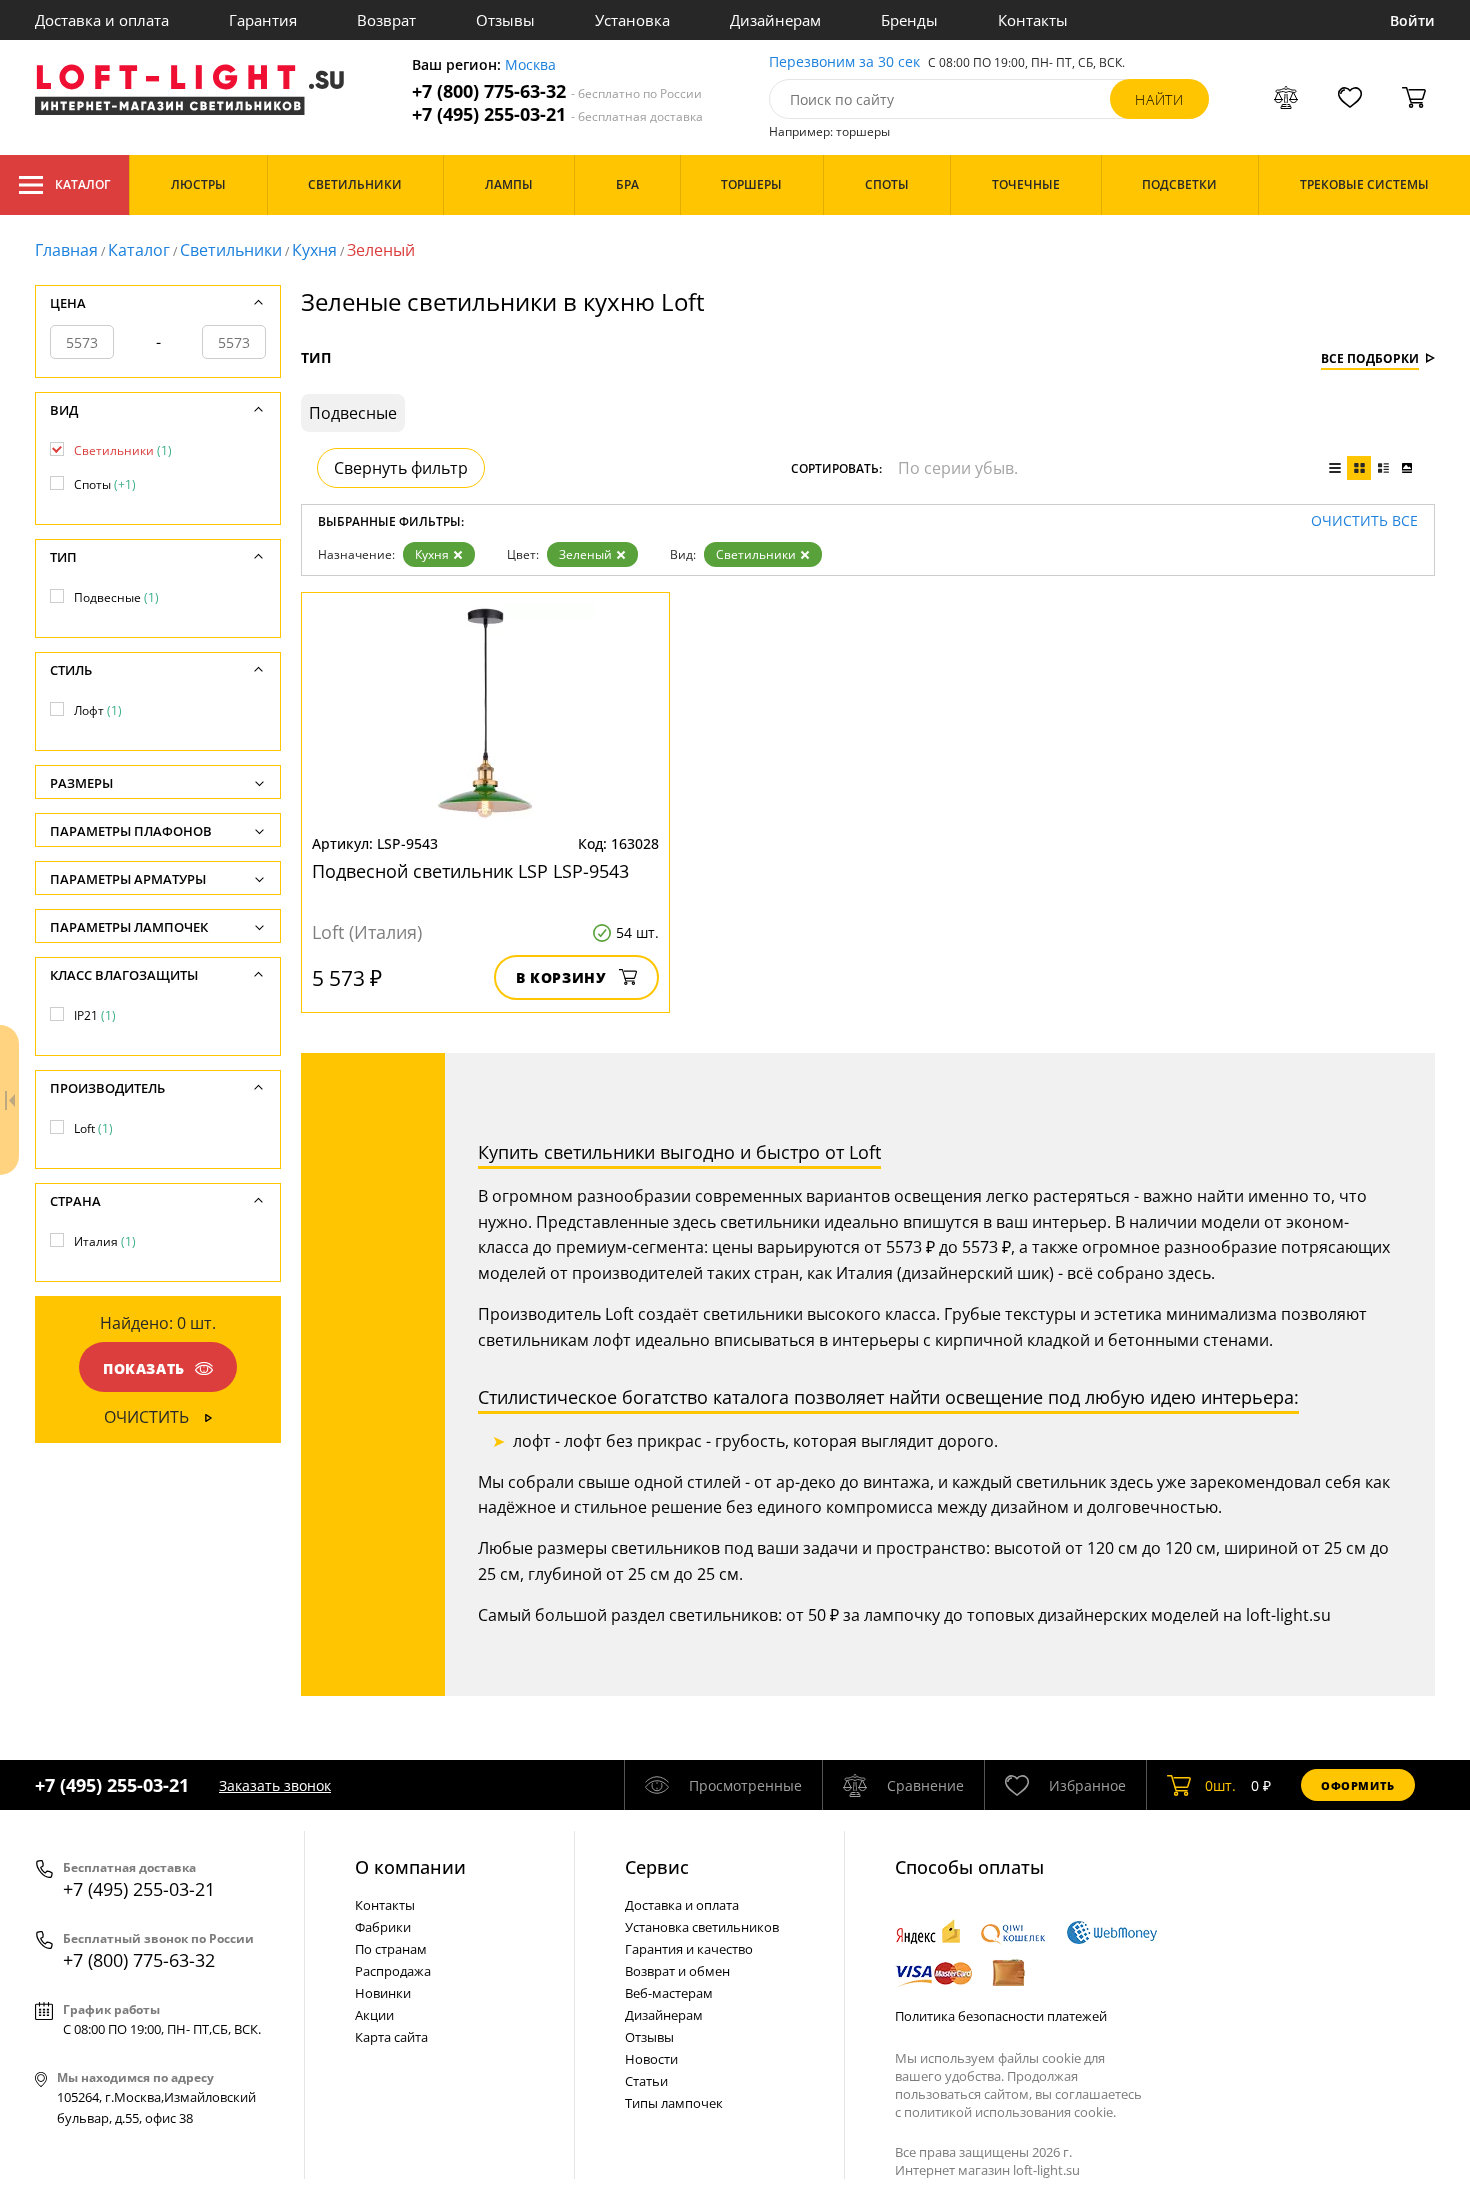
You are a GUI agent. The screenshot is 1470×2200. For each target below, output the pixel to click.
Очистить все (1364, 521)
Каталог (82, 184)
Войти (1412, 20)
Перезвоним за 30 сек (844, 62)
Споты (105, 484)
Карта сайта (391, 2037)
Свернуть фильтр (401, 468)
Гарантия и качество (689, 1949)
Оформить (1358, 1785)
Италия (105, 1241)
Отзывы (505, 20)
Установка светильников (702, 1927)
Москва (530, 65)
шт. (1220, 1785)
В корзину (561, 977)
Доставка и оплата (102, 20)
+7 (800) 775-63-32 (557, 91)
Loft (93, 1128)
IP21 (95, 1015)
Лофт (98, 710)
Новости (651, 2059)
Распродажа (393, 1971)
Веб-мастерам (669, 1993)
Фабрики (383, 1927)
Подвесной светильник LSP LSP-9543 (470, 871)
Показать (144, 1368)
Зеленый (585, 554)
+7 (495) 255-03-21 (557, 114)
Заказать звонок (275, 1785)
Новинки (383, 1993)
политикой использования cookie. (1010, 2112)
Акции (374, 2015)
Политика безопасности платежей (1001, 2016)
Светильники (231, 250)
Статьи (646, 2081)
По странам (391, 1949)
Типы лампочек (674, 2103)
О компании (410, 1867)
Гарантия (263, 20)
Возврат (386, 20)
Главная (66, 250)
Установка (632, 20)
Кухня (314, 250)
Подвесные (116, 597)
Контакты (1033, 20)
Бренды (909, 20)
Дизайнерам (775, 20)
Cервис (657, 1867)
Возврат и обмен (677, 1971)
